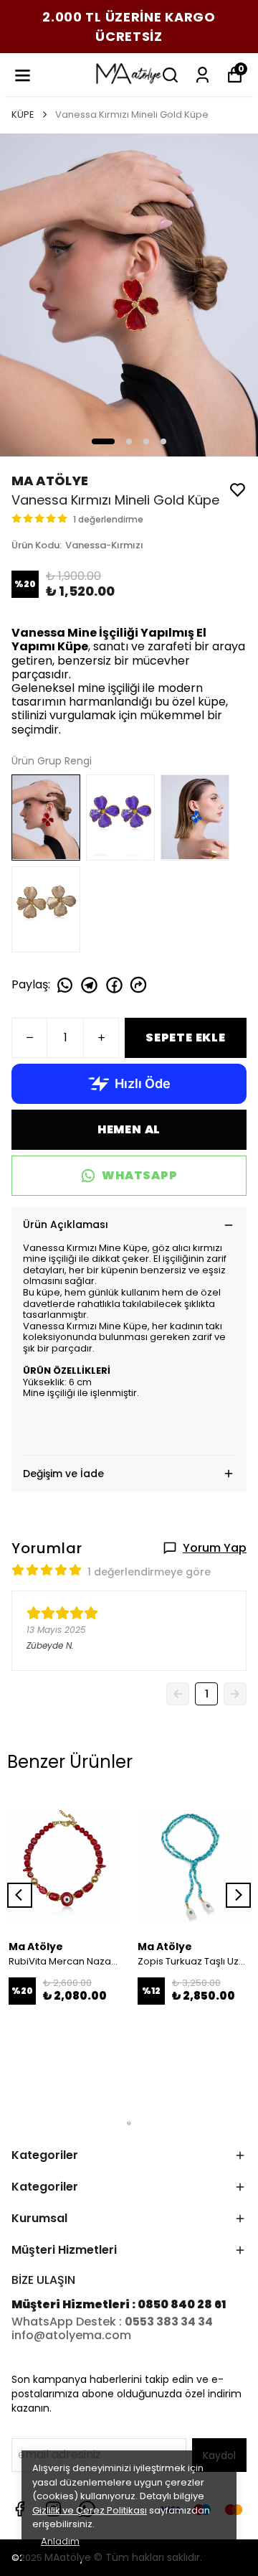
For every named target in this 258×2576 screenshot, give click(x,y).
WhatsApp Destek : (68, 2322)
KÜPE (23, 114)
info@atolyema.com (71, 2335)
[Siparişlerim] (202, 75)
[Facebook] (20, 2509)
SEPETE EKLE (186, 1038)
